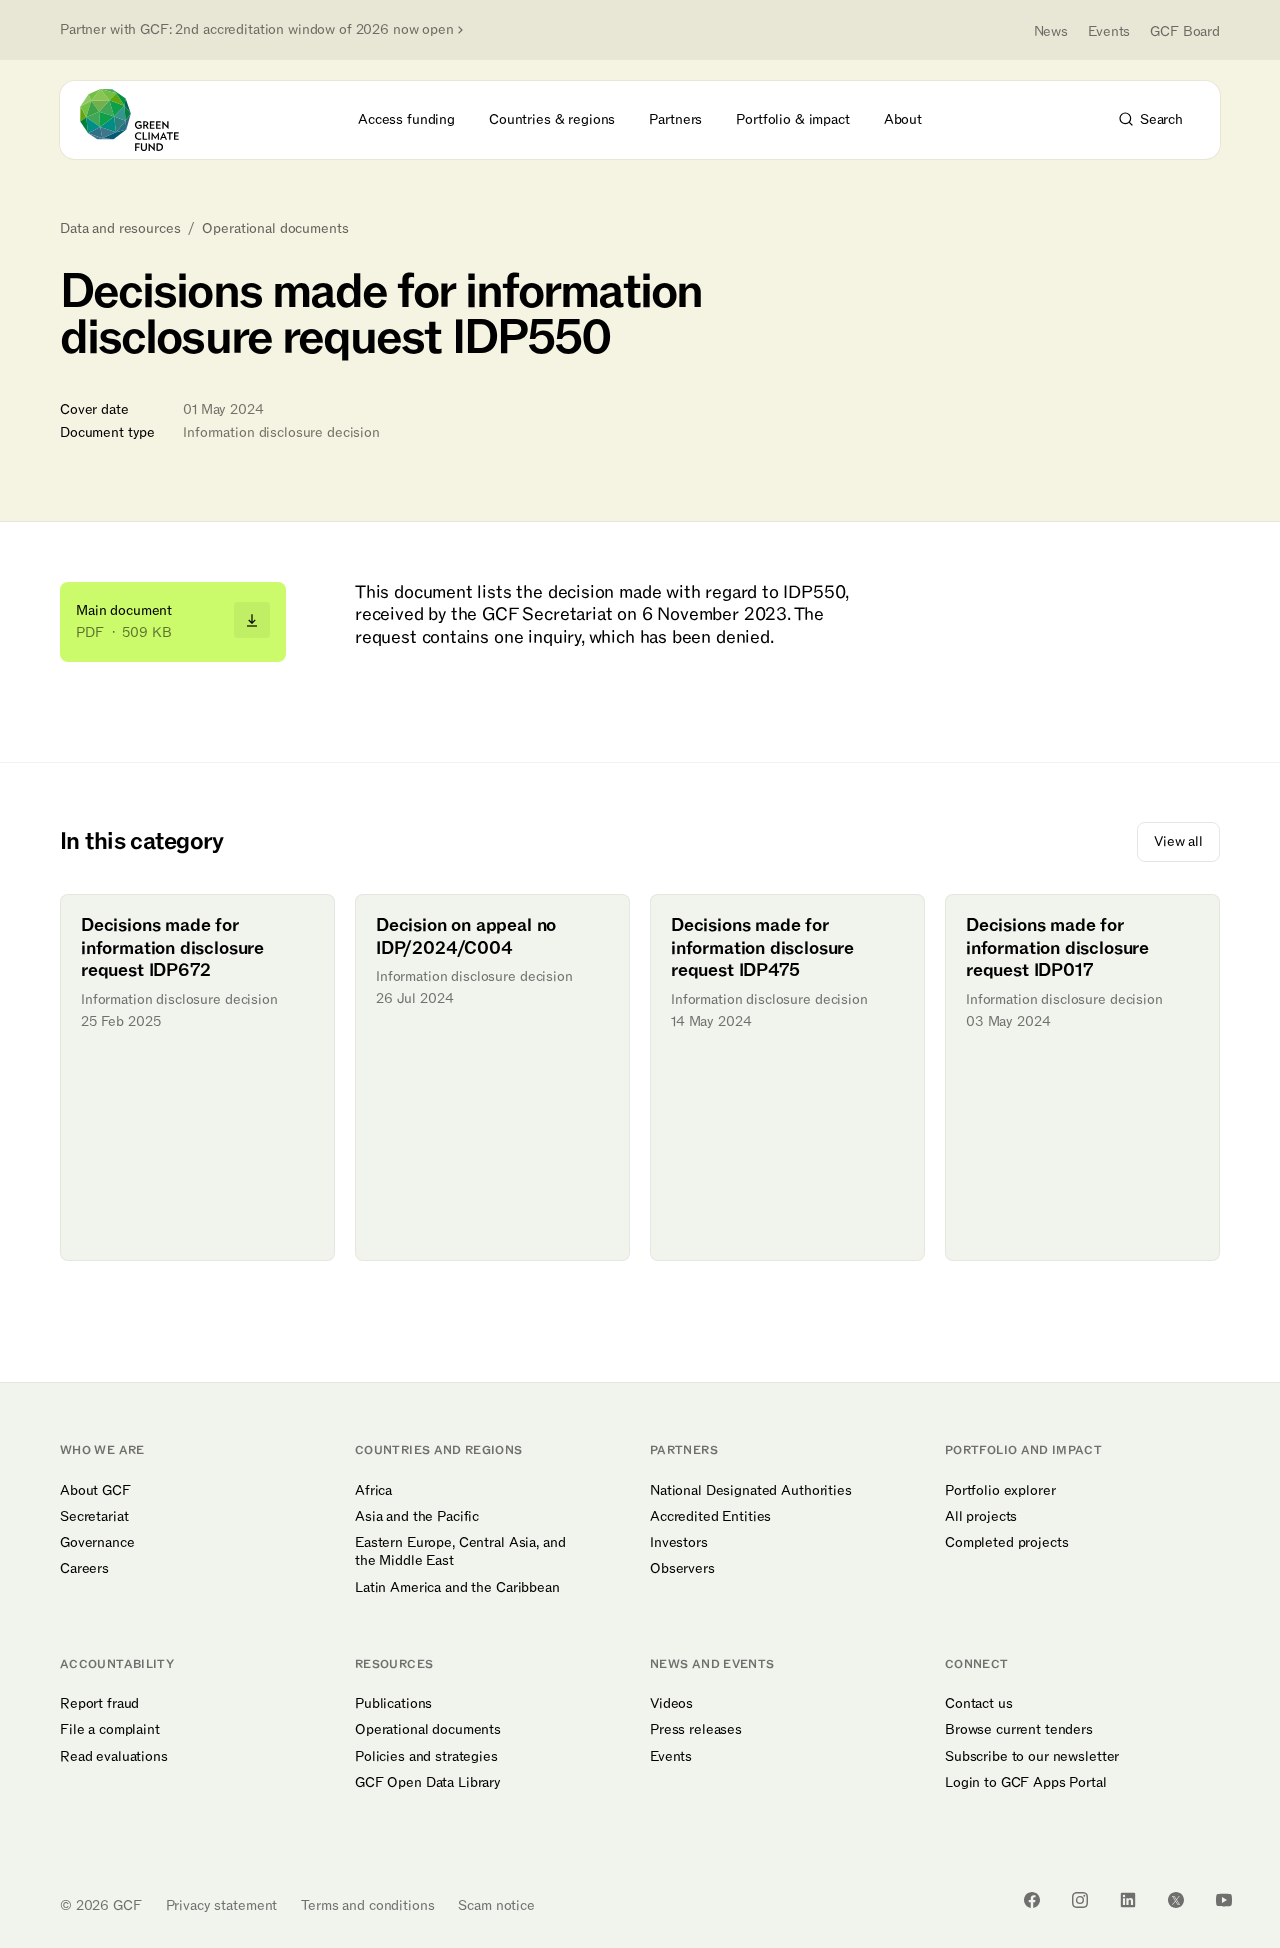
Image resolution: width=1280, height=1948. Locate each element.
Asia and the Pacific (417, 1517)
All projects (981, 1517)
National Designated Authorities (751, 1491)
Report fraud (99, 1704)
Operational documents (275, 229)
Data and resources (120, 229)
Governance (97, 1543)
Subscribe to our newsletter (1032, 1757)
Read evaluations (114, 1757)
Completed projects (1006, 1543)
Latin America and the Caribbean (457, 1588)
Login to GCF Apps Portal (1026, 1783)
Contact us (979, 1704)
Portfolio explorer (1000, 1491)
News (1051, 31)
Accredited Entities (710, 1517)
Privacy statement (222, 1905)
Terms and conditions (367, 1905)
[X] (1176, 1900)
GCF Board (1185, 31)
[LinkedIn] (1128, 1900)
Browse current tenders (1019, 1730)
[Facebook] (1032, 1900)
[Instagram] (1080, 1900)
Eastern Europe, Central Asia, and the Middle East (460, 1552)
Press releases (696, 1730)
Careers (84, 1569)
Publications (393, 1704)
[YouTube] (1224, 1900)
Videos (671, 1704)
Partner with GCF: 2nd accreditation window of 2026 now (257, 30)
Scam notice (496, 1905)
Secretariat (94, 1517)
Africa (373, 1491)
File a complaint (110, 1730)
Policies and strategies (426, 1757)
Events (1109, 31)
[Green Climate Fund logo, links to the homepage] (141, 120)
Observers (682, 1569)
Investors (679, 1543)
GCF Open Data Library (428, 1783)
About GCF (95, 1491)
